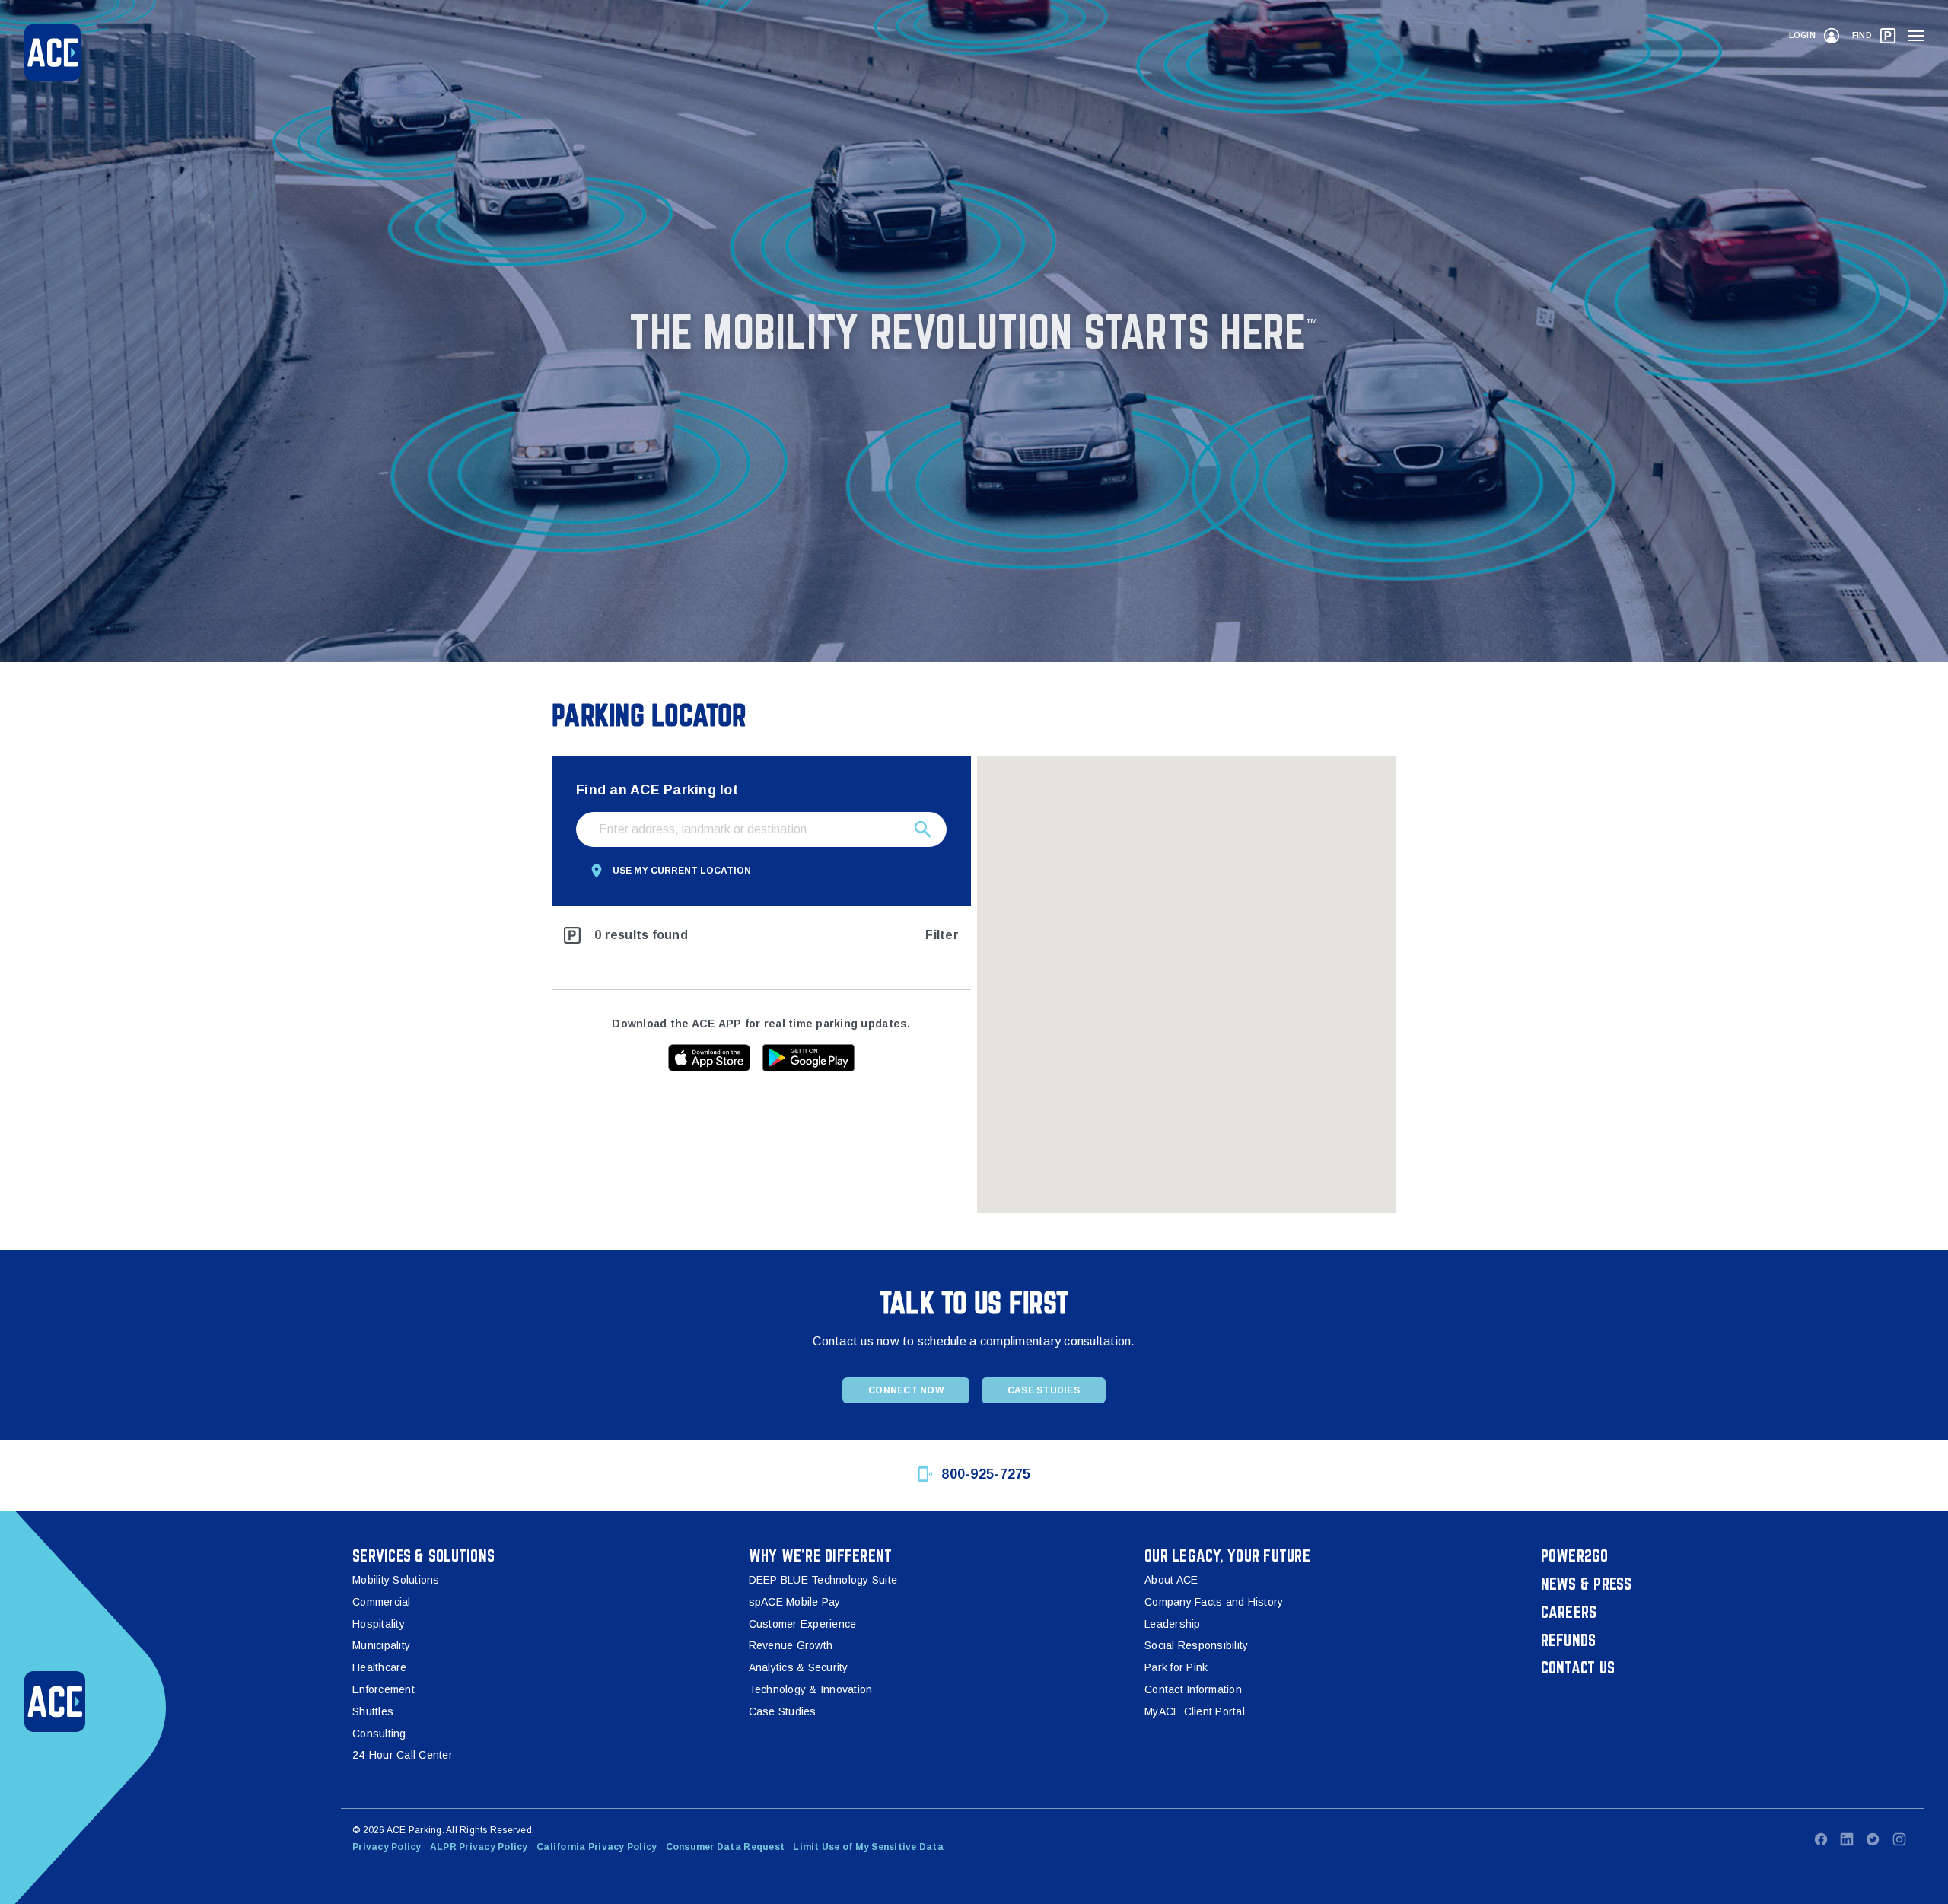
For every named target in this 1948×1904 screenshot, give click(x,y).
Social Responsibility (1196, 1645)
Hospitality (379, 1624)
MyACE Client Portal (1195, 1711)
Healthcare (380, 1667)
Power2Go (1575, 1555)
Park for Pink (1176, 1667)
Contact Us (1578, 1667)
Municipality (381, 1645)
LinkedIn (1847, 1839)
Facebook (1821, 1839)
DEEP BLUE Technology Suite (823, 1580)
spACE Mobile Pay (795, 1602)
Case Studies (1044, 1390)
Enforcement (384, 1689)
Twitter (1873, 1839)
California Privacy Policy (597, 1847)
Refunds (1569, 1640)
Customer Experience (803, 1624)
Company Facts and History (1214, 1602)
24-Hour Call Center (403, 1755)
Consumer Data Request (725, 1847)
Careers (1569, 1612)
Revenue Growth (791, 1645)
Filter (942, 935)
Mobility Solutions (396, 1580)
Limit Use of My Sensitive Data (868, 1847)
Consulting (379, 1734)
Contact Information (1193, 1689)
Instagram (1899, 1839)
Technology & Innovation (811, 1689)
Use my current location (682, 871)
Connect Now (906, 1390)
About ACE (1171, 1580)
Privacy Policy (387, 1847)
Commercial (382, 1602)
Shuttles (373, 1711)
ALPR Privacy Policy (479, 1847)
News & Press (1587, 1584)
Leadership (1173, 1624)
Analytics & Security (799, 1667)
